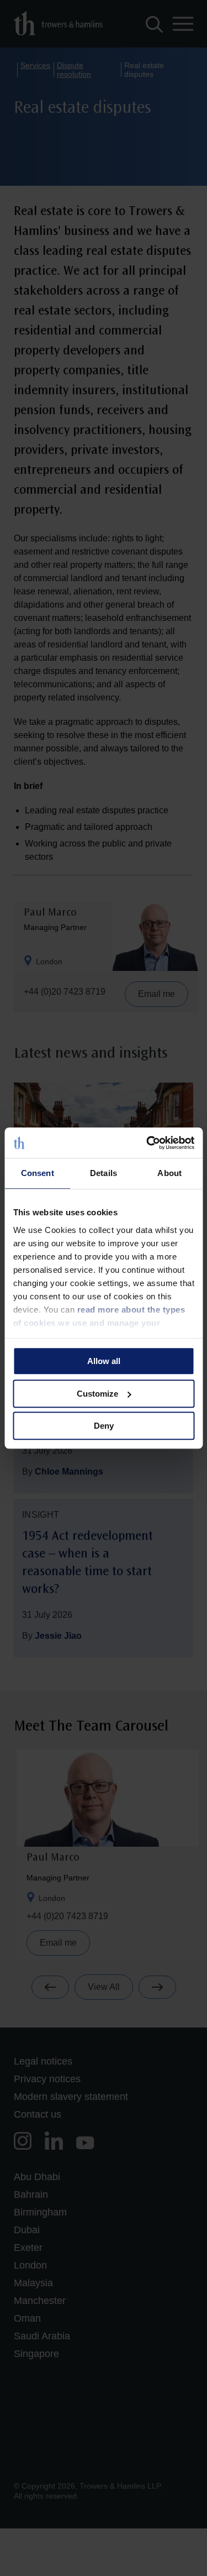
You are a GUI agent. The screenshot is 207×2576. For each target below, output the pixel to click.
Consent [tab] (38, 1173)
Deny (104, 1426)
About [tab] (169, 1173)
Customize (97, 1394)
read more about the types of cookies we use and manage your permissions (99, 1323)
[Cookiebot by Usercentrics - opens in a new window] (147, 1143)
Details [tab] (104, 1173)
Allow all (104, 1361)
